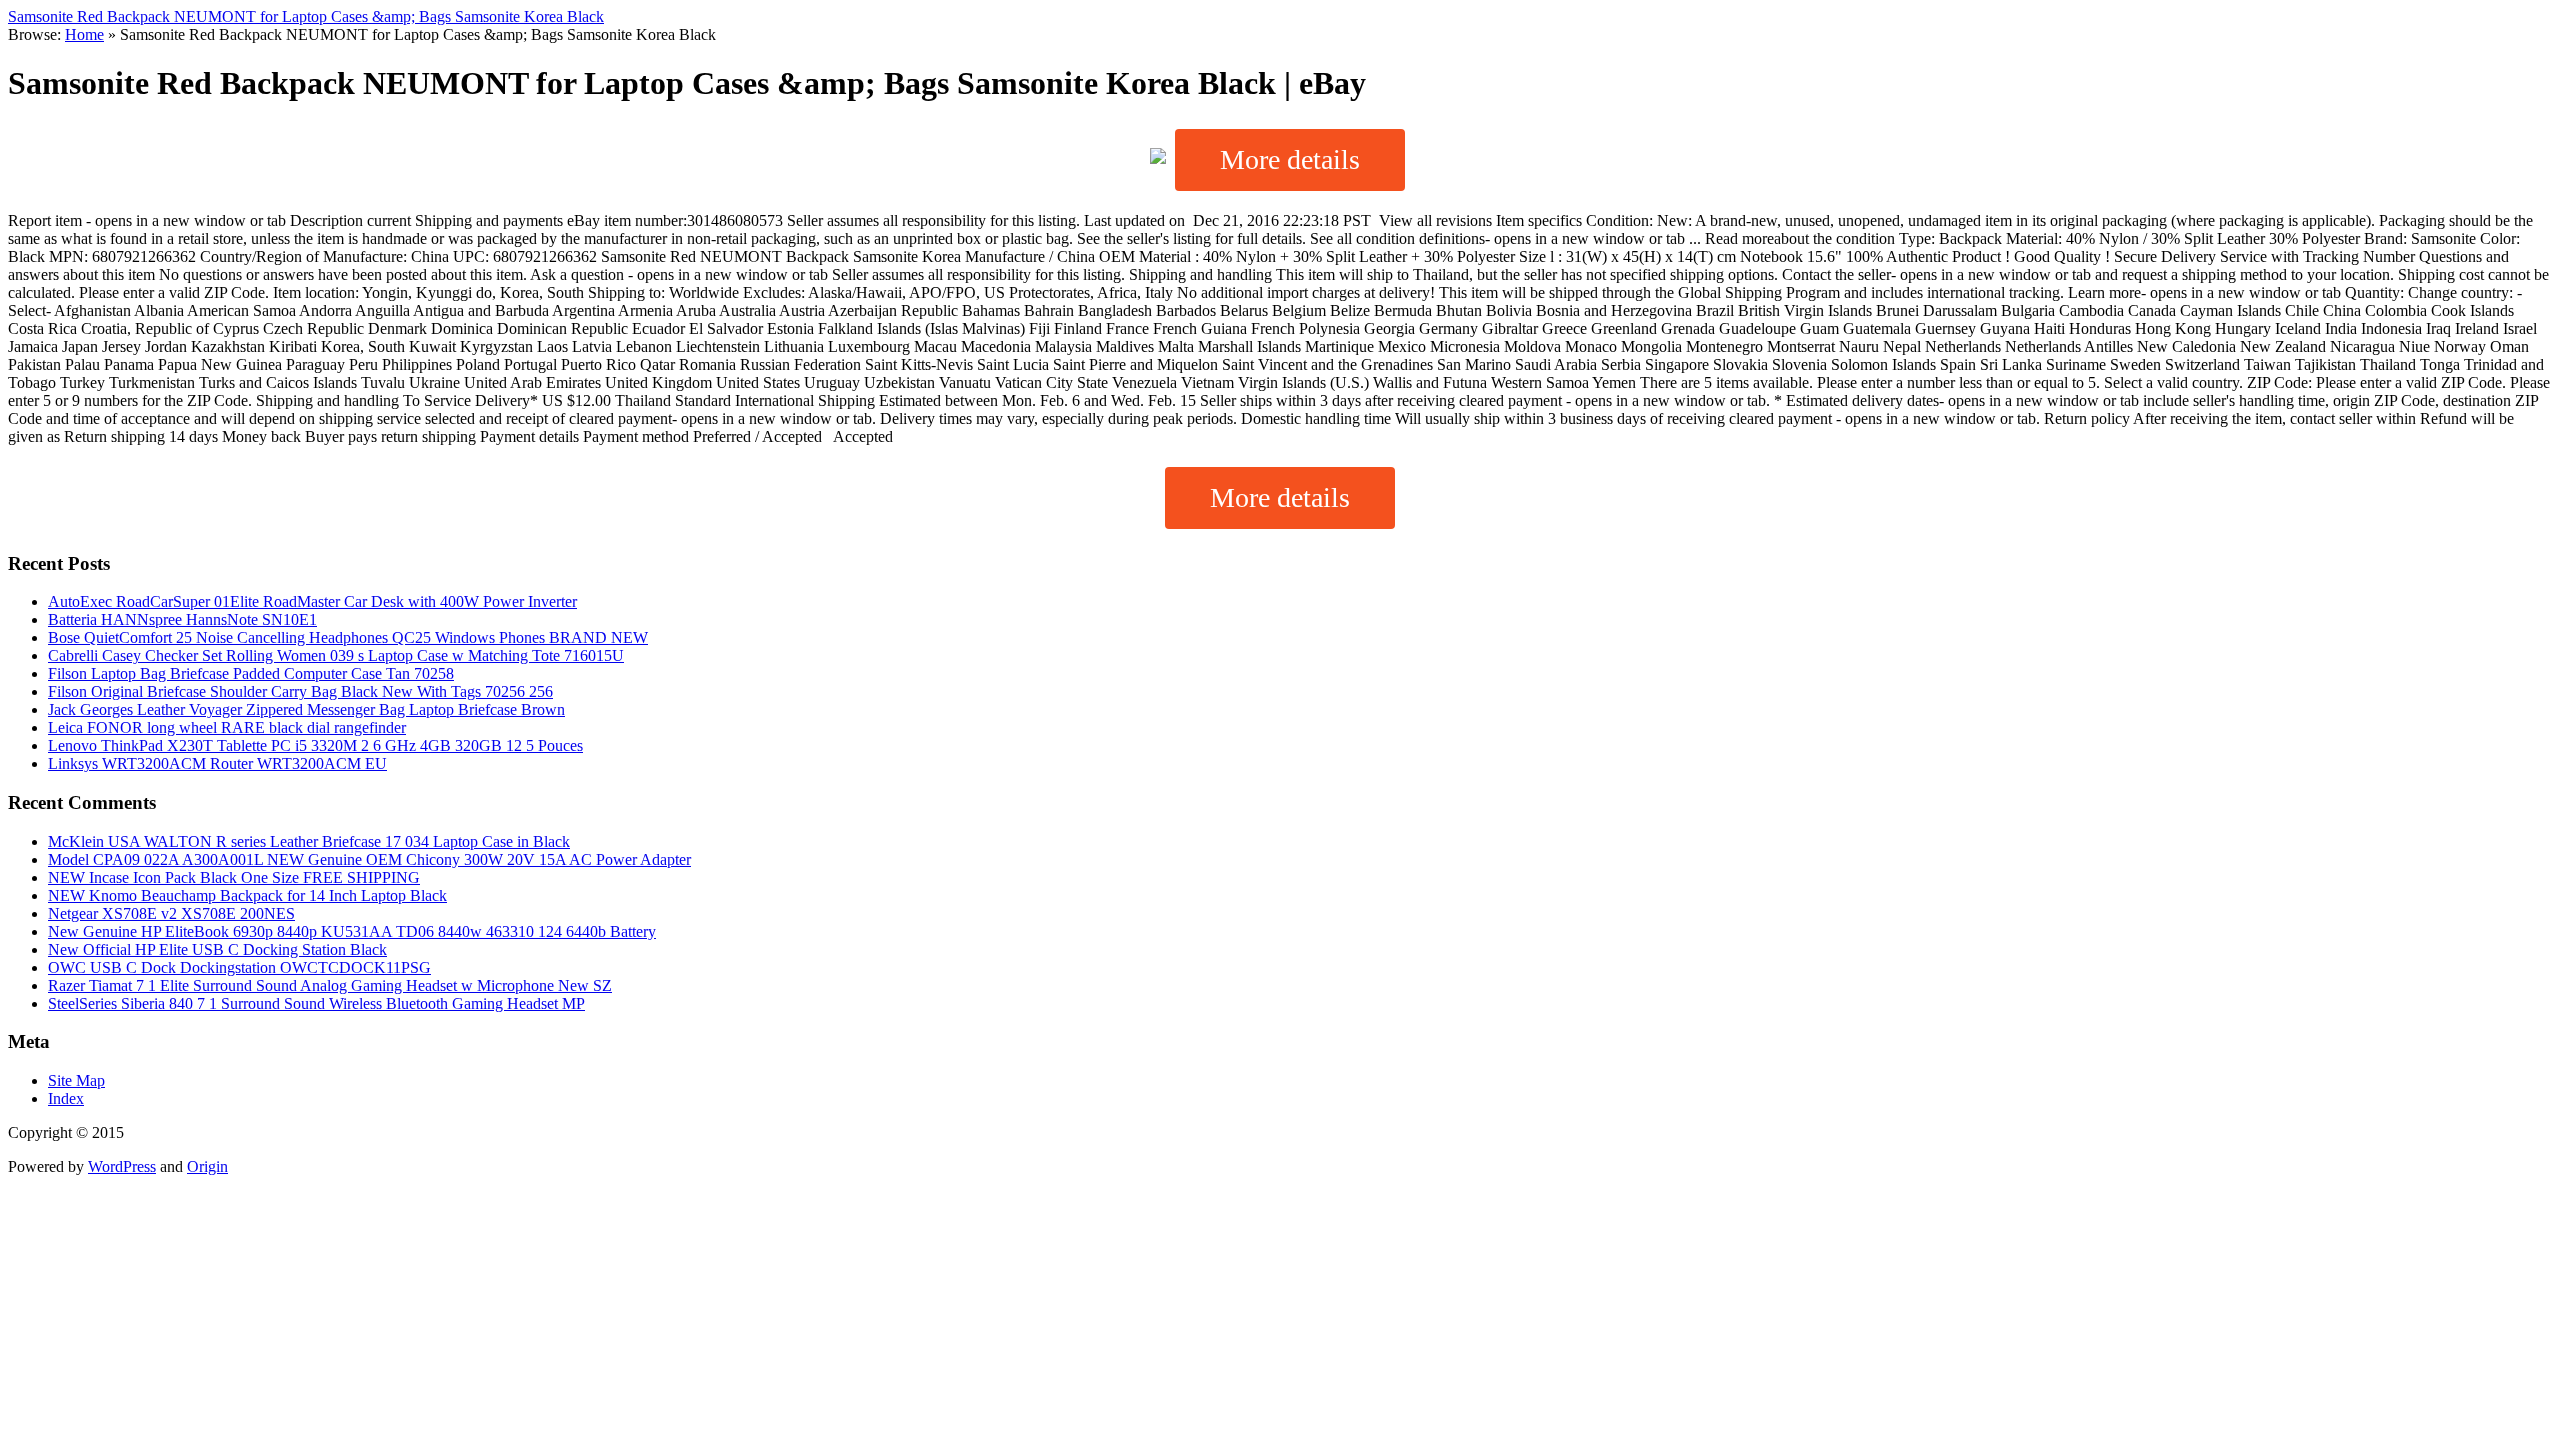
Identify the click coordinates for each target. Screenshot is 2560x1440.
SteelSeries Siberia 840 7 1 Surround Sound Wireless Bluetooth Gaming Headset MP (316, 1003)
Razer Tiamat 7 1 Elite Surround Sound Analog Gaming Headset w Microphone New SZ (330, 985)
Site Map (76, 1080)
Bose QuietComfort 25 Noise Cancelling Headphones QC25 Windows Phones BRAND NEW (348, 637)
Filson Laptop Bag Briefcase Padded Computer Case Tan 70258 (251, 673)
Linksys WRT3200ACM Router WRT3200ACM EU (217, 763)
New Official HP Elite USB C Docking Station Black (217, 949)
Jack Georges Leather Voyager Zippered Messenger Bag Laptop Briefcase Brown (306, 709)
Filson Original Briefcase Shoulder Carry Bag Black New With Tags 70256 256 (300, 691)
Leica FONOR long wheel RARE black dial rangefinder (227, 727)
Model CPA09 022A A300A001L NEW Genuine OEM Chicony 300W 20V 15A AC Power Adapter (369, 859)
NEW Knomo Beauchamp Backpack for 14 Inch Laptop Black (247, 895)
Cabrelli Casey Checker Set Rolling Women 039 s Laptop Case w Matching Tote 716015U (336, 655)
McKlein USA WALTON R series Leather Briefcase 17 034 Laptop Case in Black (309, 841)
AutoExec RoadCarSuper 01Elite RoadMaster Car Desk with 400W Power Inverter (312, 601)
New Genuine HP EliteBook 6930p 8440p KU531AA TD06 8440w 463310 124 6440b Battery (352, 931)
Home (84, 34)
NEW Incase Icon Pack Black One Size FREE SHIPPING (234, 877)
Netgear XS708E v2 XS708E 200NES (171, 913)
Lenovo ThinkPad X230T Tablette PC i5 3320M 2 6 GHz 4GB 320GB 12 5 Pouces (315, 745)
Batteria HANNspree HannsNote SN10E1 (182, 619)
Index (66, 1098)
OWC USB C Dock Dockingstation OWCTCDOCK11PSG (239, 967)
